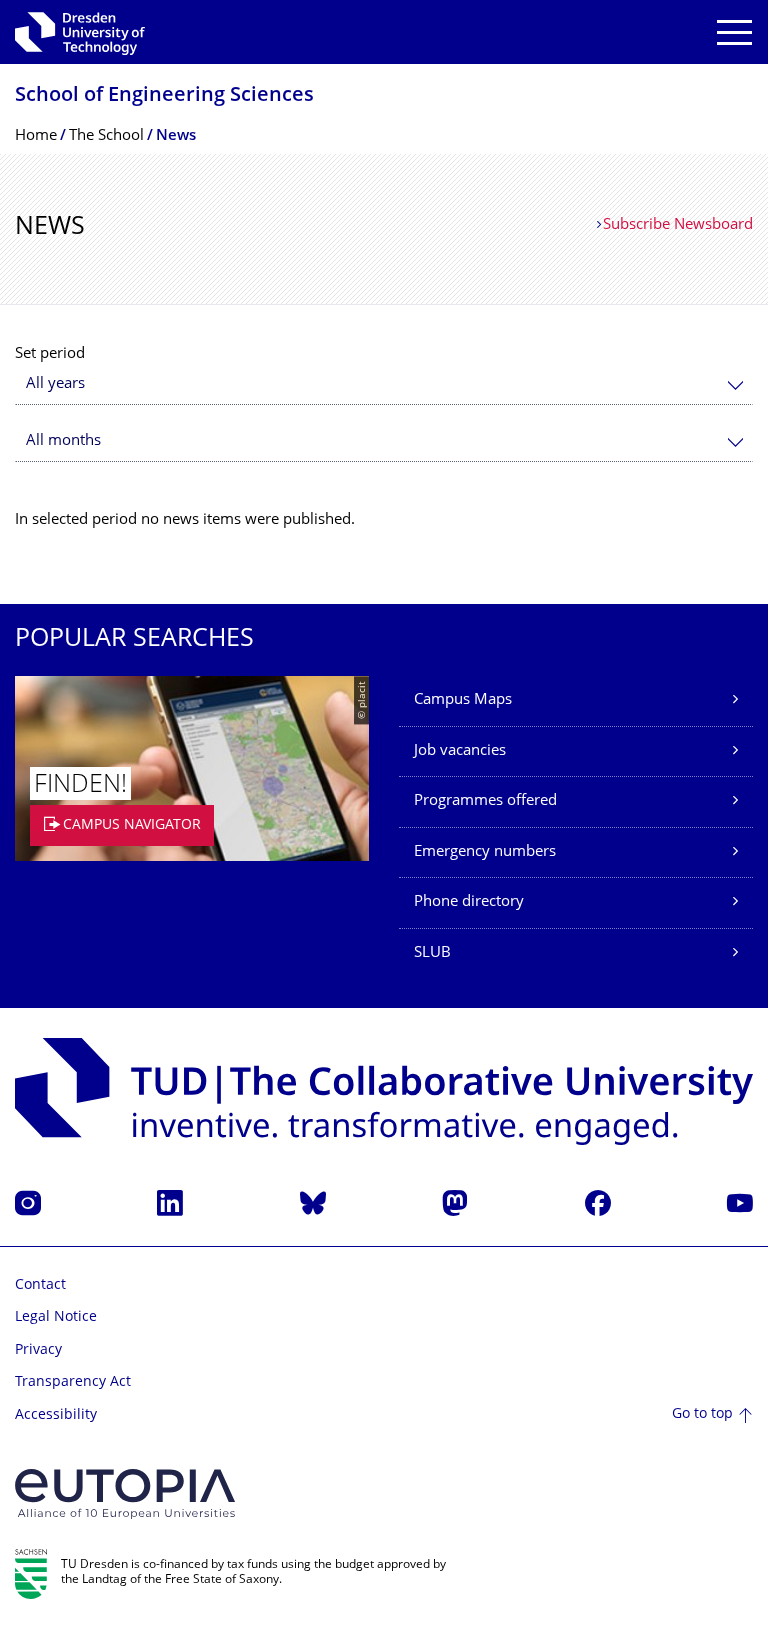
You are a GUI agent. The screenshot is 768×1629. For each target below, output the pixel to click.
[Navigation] (734, 32)
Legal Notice (56, 1317)
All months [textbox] (63, 441)
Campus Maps (463, 700)
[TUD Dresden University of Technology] (80, 32)
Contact (40, 1285)
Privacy (38, 1350)
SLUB (432, 953)
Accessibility (56, 1415)
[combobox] (384, 384)
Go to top (702, 1414)
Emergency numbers (485, 852)
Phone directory (469, 902)
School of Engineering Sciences (164, 96)
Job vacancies (460, 751)
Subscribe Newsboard (678, 225)
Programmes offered (485, 801)
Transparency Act (73, 1382)
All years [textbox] (55, 384)
